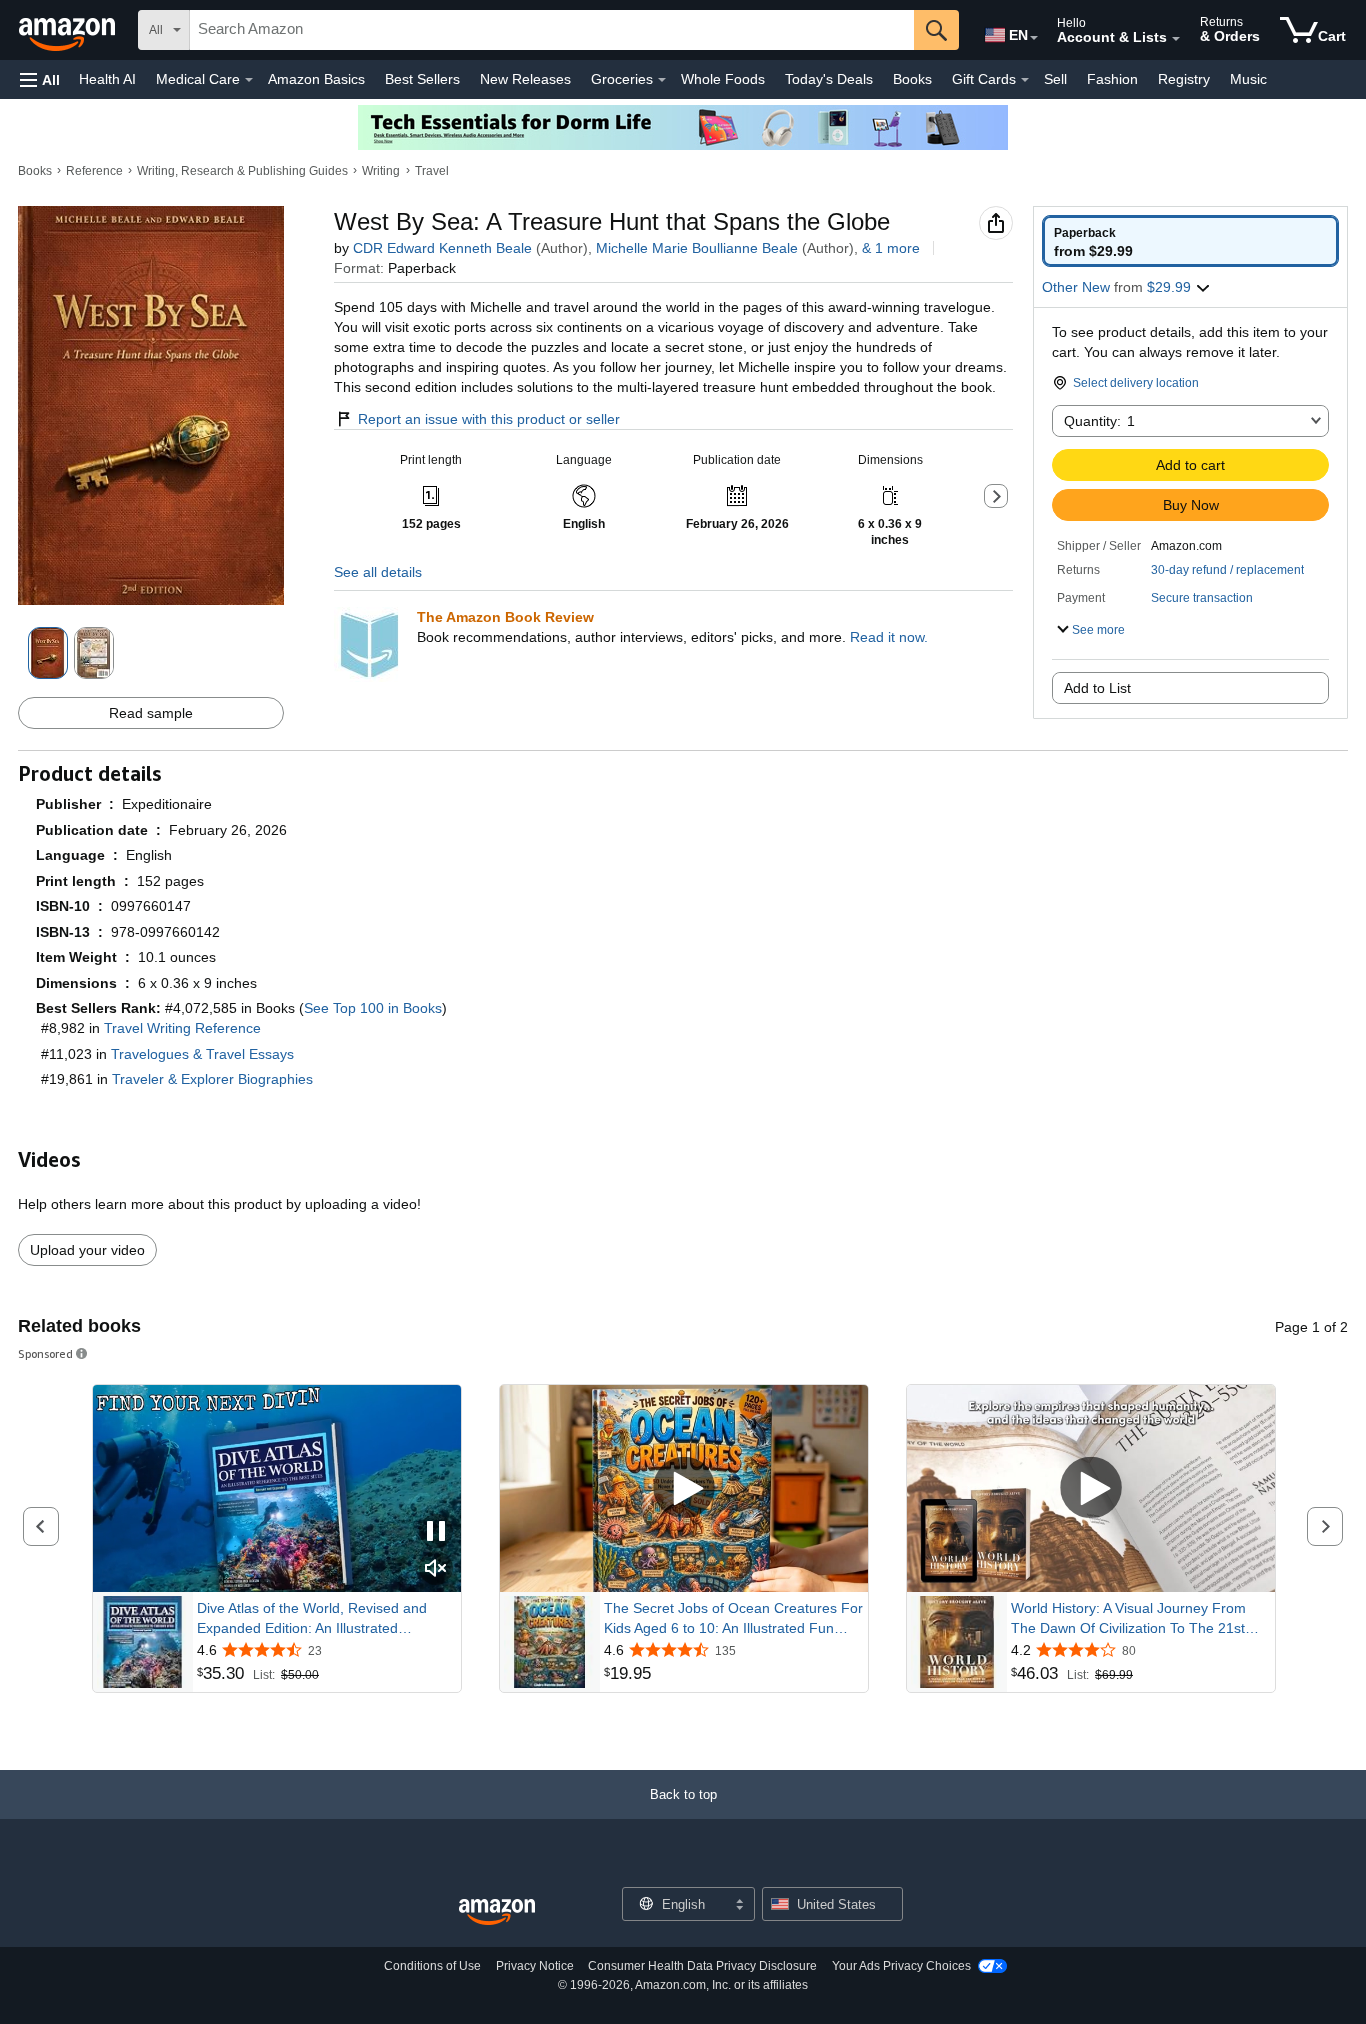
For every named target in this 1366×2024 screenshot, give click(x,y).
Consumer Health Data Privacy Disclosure (702, 1966)
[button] (40, 79)
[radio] (1190, 241)
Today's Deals (829, 79)
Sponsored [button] (45, 1353)
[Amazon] (69, 30)
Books (912, 79)
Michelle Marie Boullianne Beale (697, 248)
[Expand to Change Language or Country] (1034, 38)
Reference (94, 171)
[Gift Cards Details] (1025, 80)
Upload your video (87, 1250)
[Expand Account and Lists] (1176, 39)
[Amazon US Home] (497, 1912)
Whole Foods (723, 79)
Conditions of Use (432, 1966)
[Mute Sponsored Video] (436, 1569)
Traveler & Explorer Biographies (212, 1079)
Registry (1184, 79)
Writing (381, 171)
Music (1248, 79)
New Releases (525, 79)
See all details (378, 572)
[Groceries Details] (662, 80)
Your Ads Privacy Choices (901, 1966)
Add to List (1097, 688)
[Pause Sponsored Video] (436, 1532)
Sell (1055, 79)
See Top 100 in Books (373, 1008)
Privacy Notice (535, 1966)
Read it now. (889, 637)
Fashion (1112, 79)
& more (891, 248)
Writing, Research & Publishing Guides (242, 171)
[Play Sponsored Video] (684, 1488)
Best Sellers (422, 79)
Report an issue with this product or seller (489, 419)
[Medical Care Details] (249, 80)
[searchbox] (552, 30)
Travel (432, 171)
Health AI (107, 79)
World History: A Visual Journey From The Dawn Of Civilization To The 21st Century (1128, 1619)
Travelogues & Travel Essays (202, 1054)
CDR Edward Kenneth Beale (442, 248)
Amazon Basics (316, 79)
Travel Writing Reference (182, 1028)
